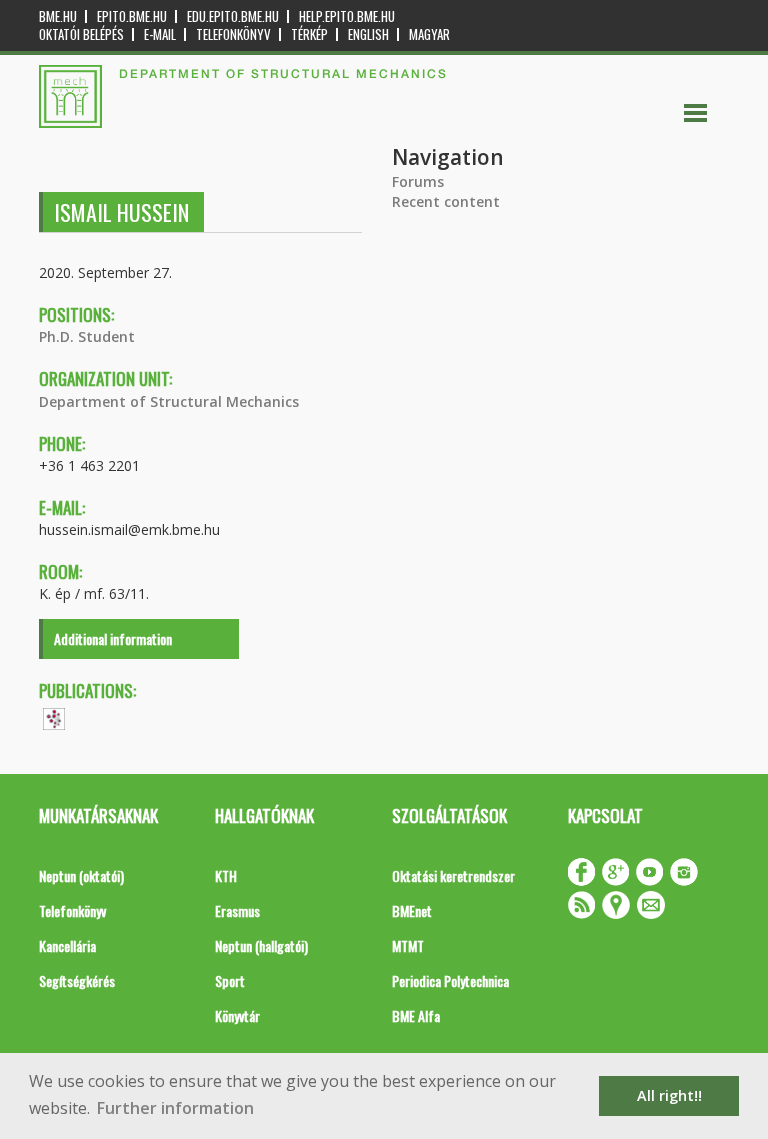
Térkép (309, 34)
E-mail (160, 34)
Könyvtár (237, 1015)
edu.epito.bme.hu (233, 16)
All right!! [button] (669, 1095)
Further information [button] (175, 1108)
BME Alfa (416, 1015)
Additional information (113, 638)
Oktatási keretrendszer (453, 875)
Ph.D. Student (87, 336)
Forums (418, 181)
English (368, 34)
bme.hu (58, 16)
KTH (226, 875)
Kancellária (67, 945)
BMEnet (412, 910)
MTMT (408, 945)
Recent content (446, 201)
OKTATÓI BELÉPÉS (81, 34)
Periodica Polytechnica (450, 980)
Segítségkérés (77, 980)
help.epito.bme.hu (347, 16)
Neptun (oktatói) (81, 875)
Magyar (429, 34)
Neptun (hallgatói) (261, 945)
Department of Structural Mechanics (169, 401)
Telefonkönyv (233, 34)
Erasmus (237, 910)
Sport (230, 980)
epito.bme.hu (132, 16)
